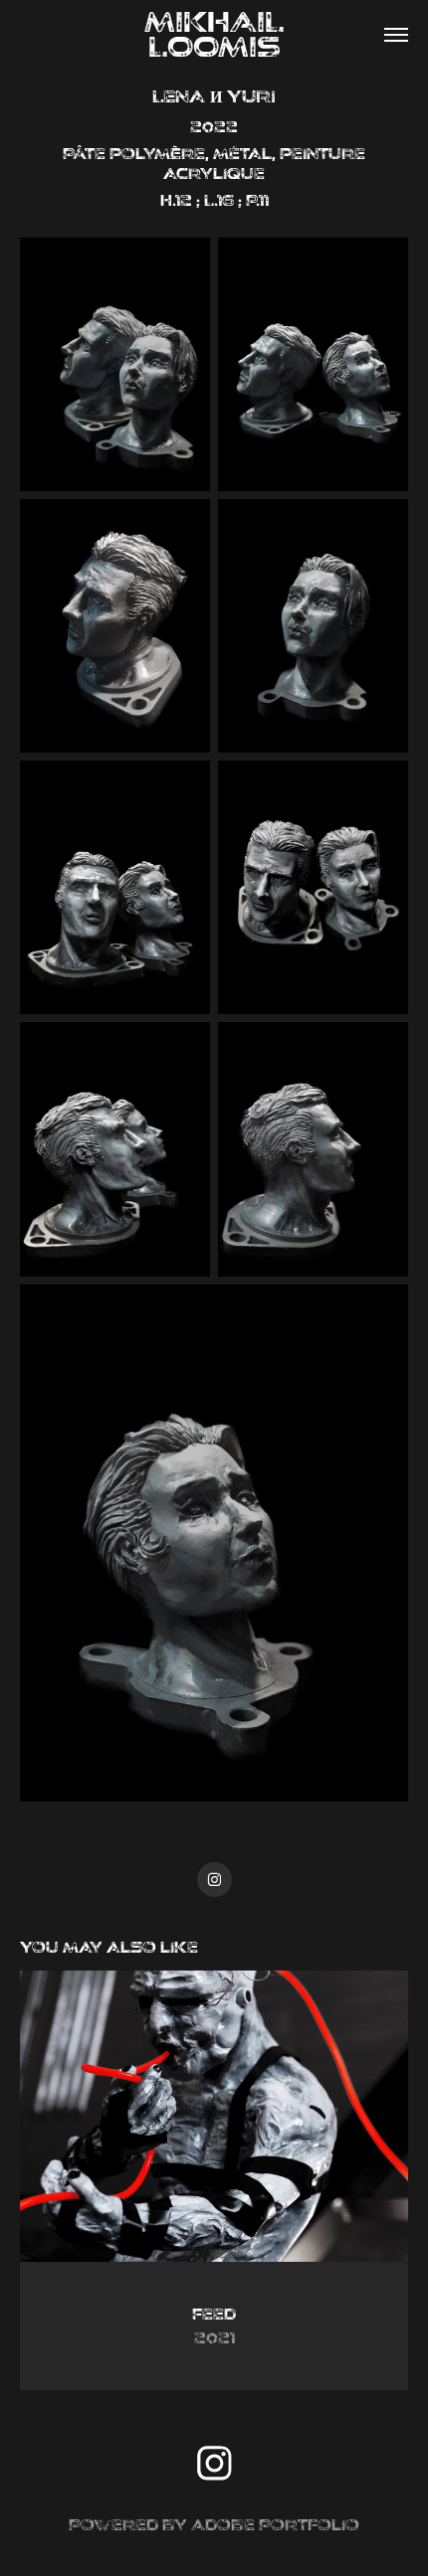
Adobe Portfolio (275, 2525)
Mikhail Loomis (278, 34)
